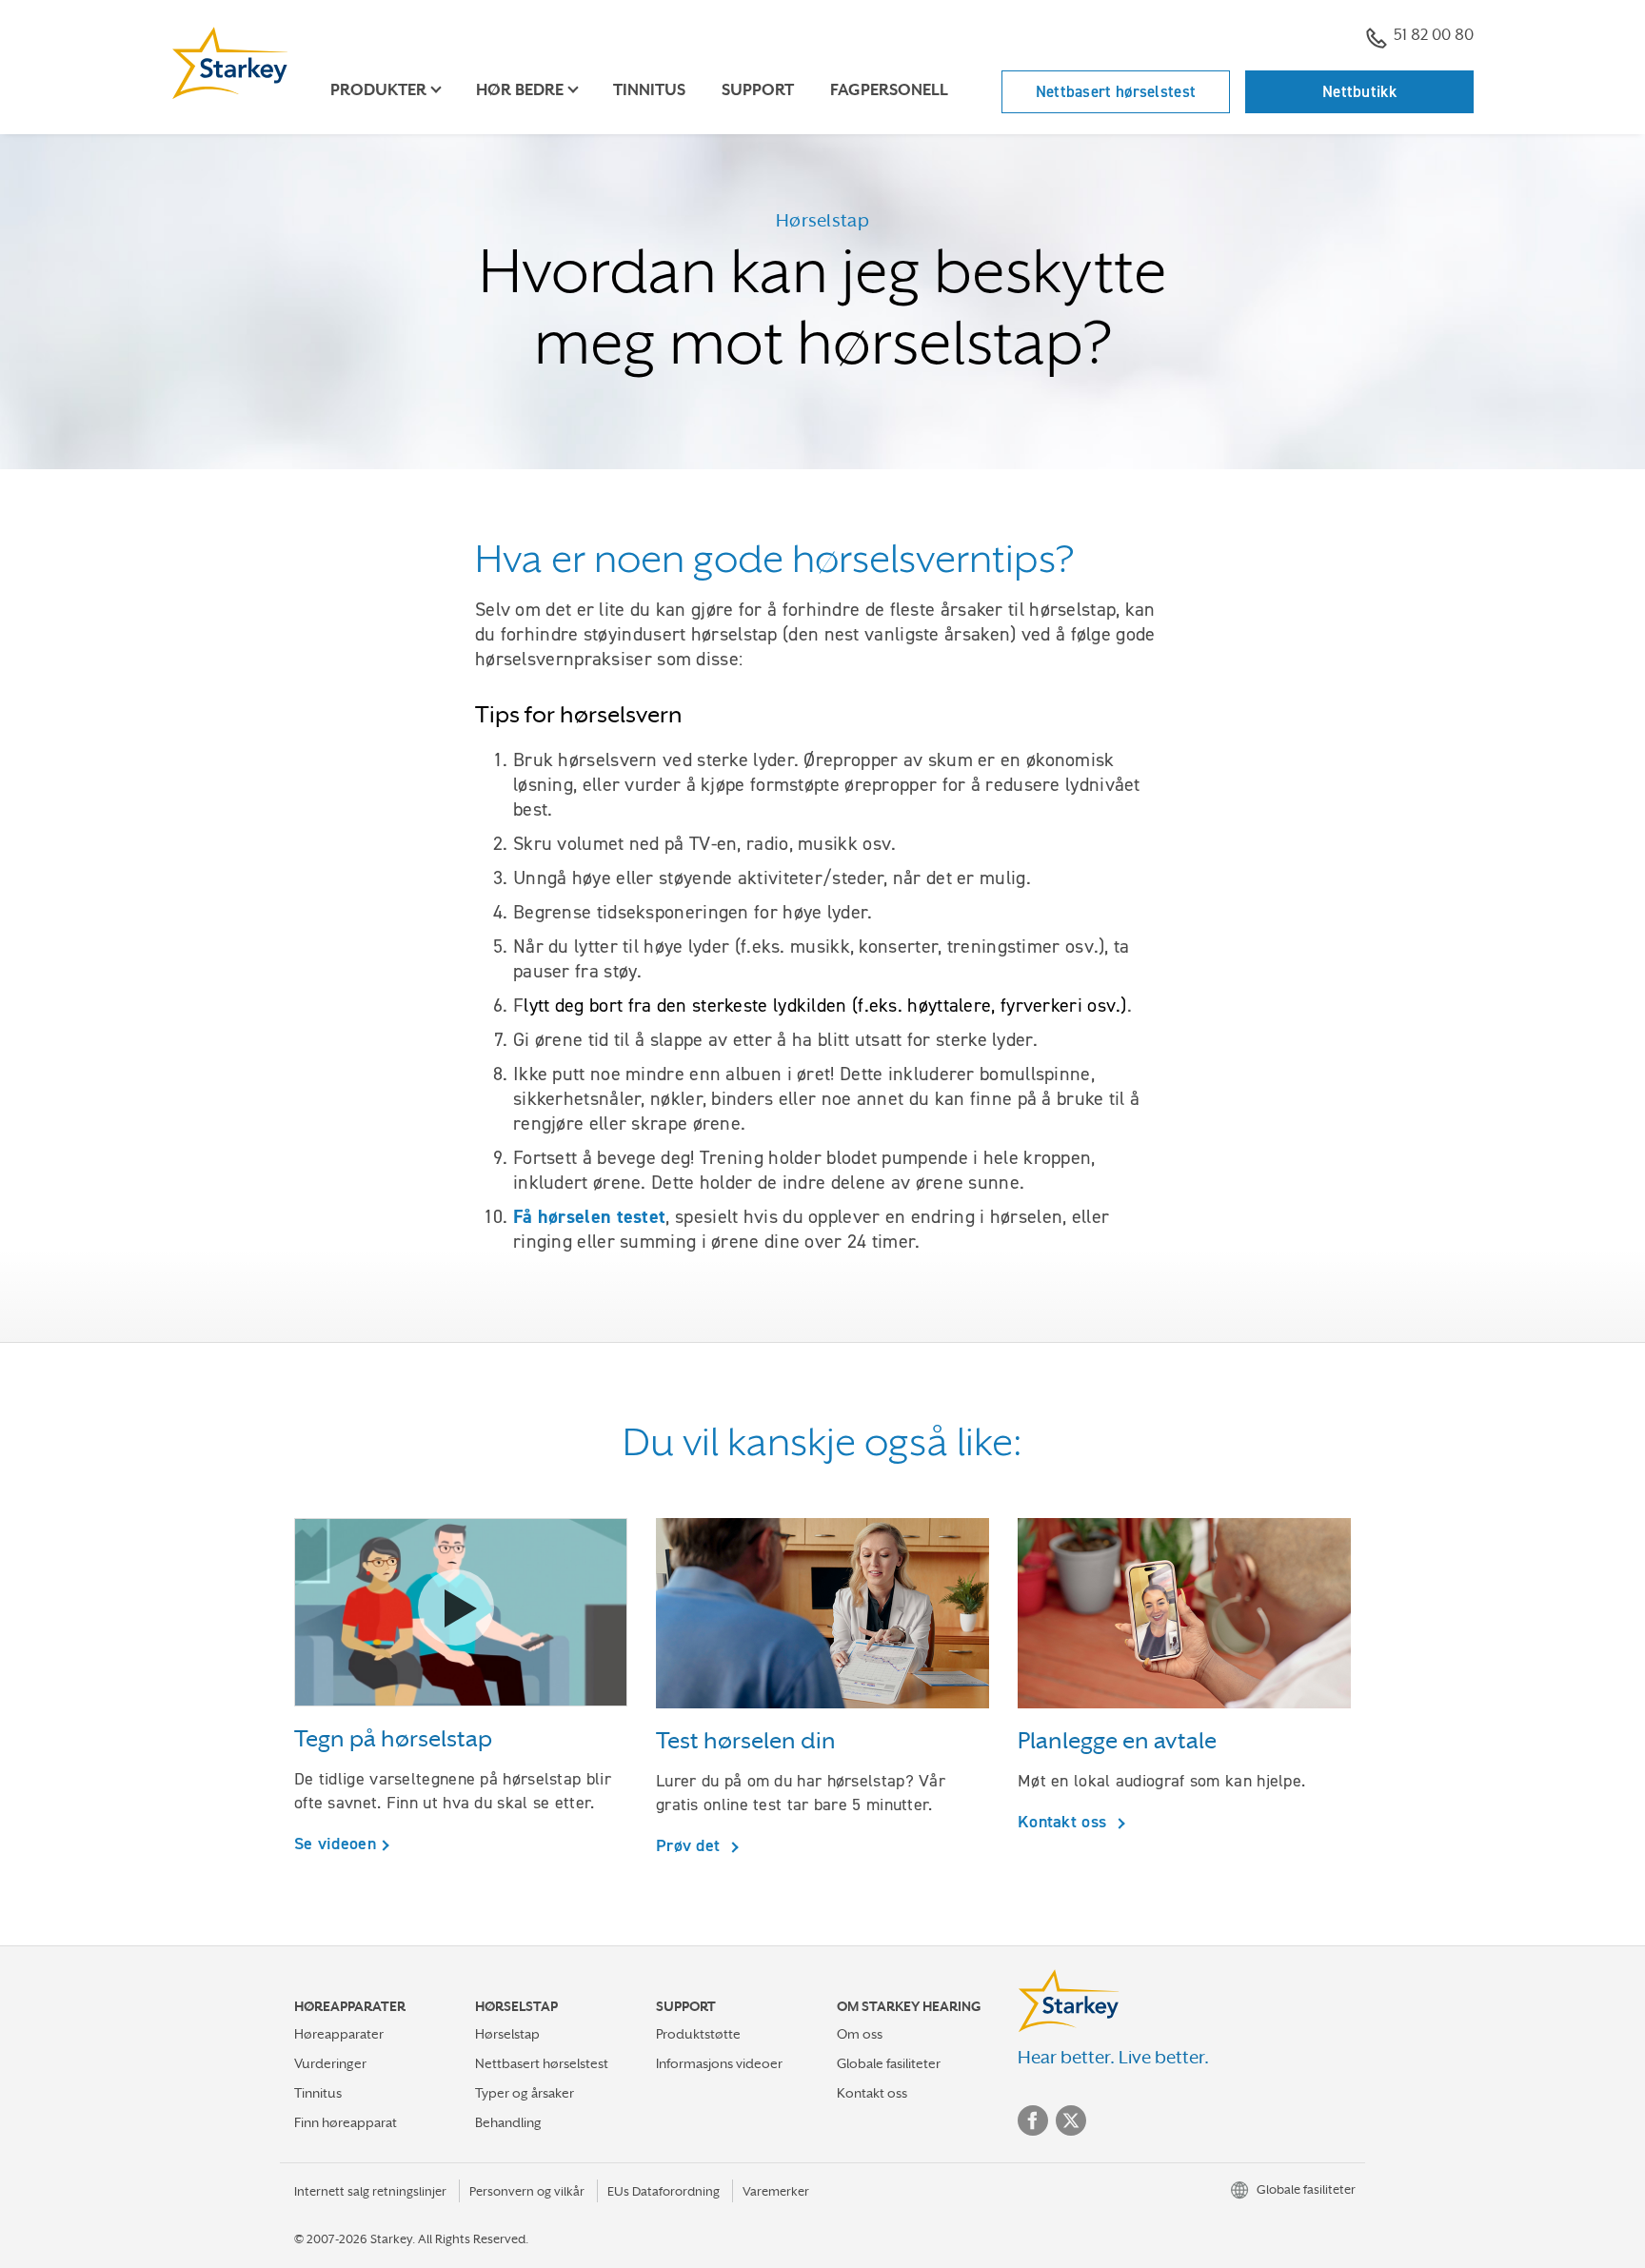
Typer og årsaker (525, 2093)
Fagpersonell (889, 90)
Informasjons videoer (719, 2063)
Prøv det (691, 1845)
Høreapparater (339, 2034)
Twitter (1071, 2120)
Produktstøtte (698, 2034)
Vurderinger (330, 2063)
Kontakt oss (1065, 1821)
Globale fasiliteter (889, 2063)
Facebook (1033, 2120)
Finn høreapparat (346, 2122)
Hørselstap (507, 2034)
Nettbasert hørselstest (1116, 91)
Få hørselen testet (589, 1216)
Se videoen (335, 1844)
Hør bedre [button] (520, 90)
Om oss (860, 2034)
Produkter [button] (378, 90)
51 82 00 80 (1434, 35)
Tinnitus (649, 90)
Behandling (508, 2122)
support (758, 90)
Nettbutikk (1359, 91)
